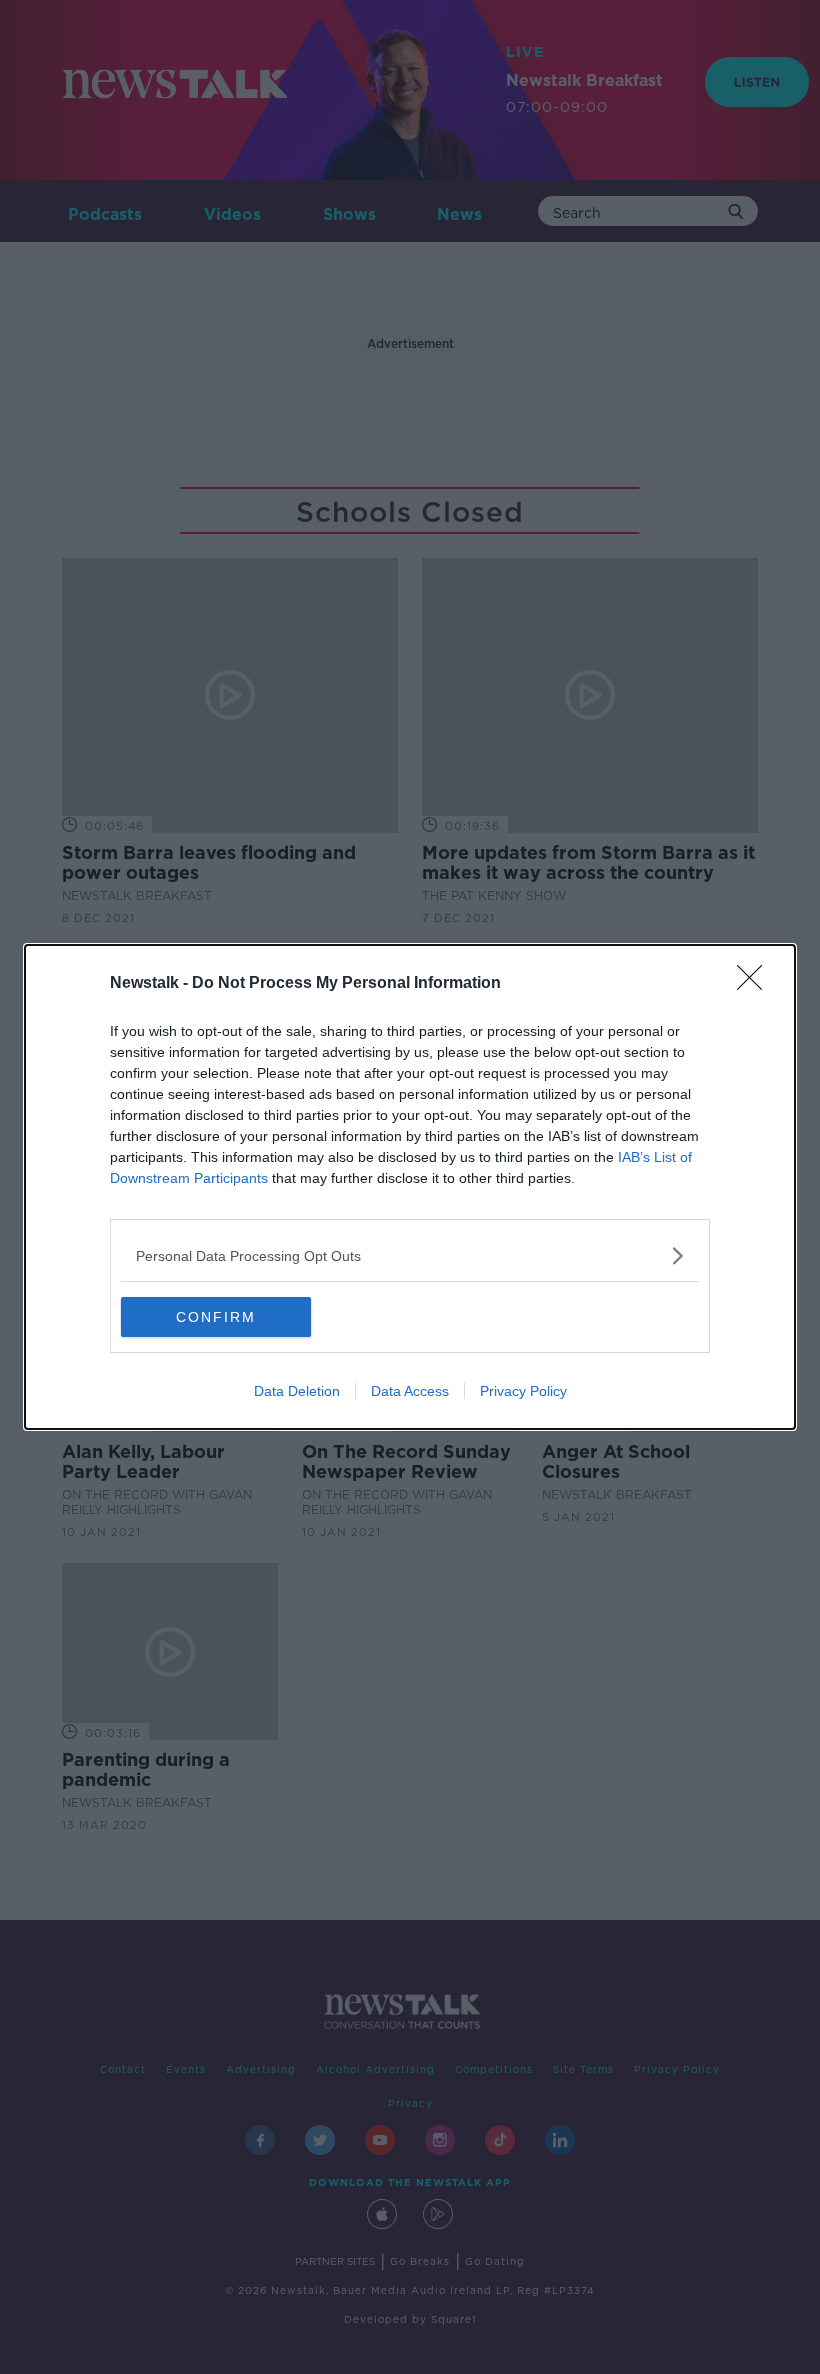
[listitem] (410, 1255)
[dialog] (410, 1187)
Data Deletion (297, 1391)
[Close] (756, 984)
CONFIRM (216, 1317)
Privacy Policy (523, 1391)
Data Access (410, 1391)
